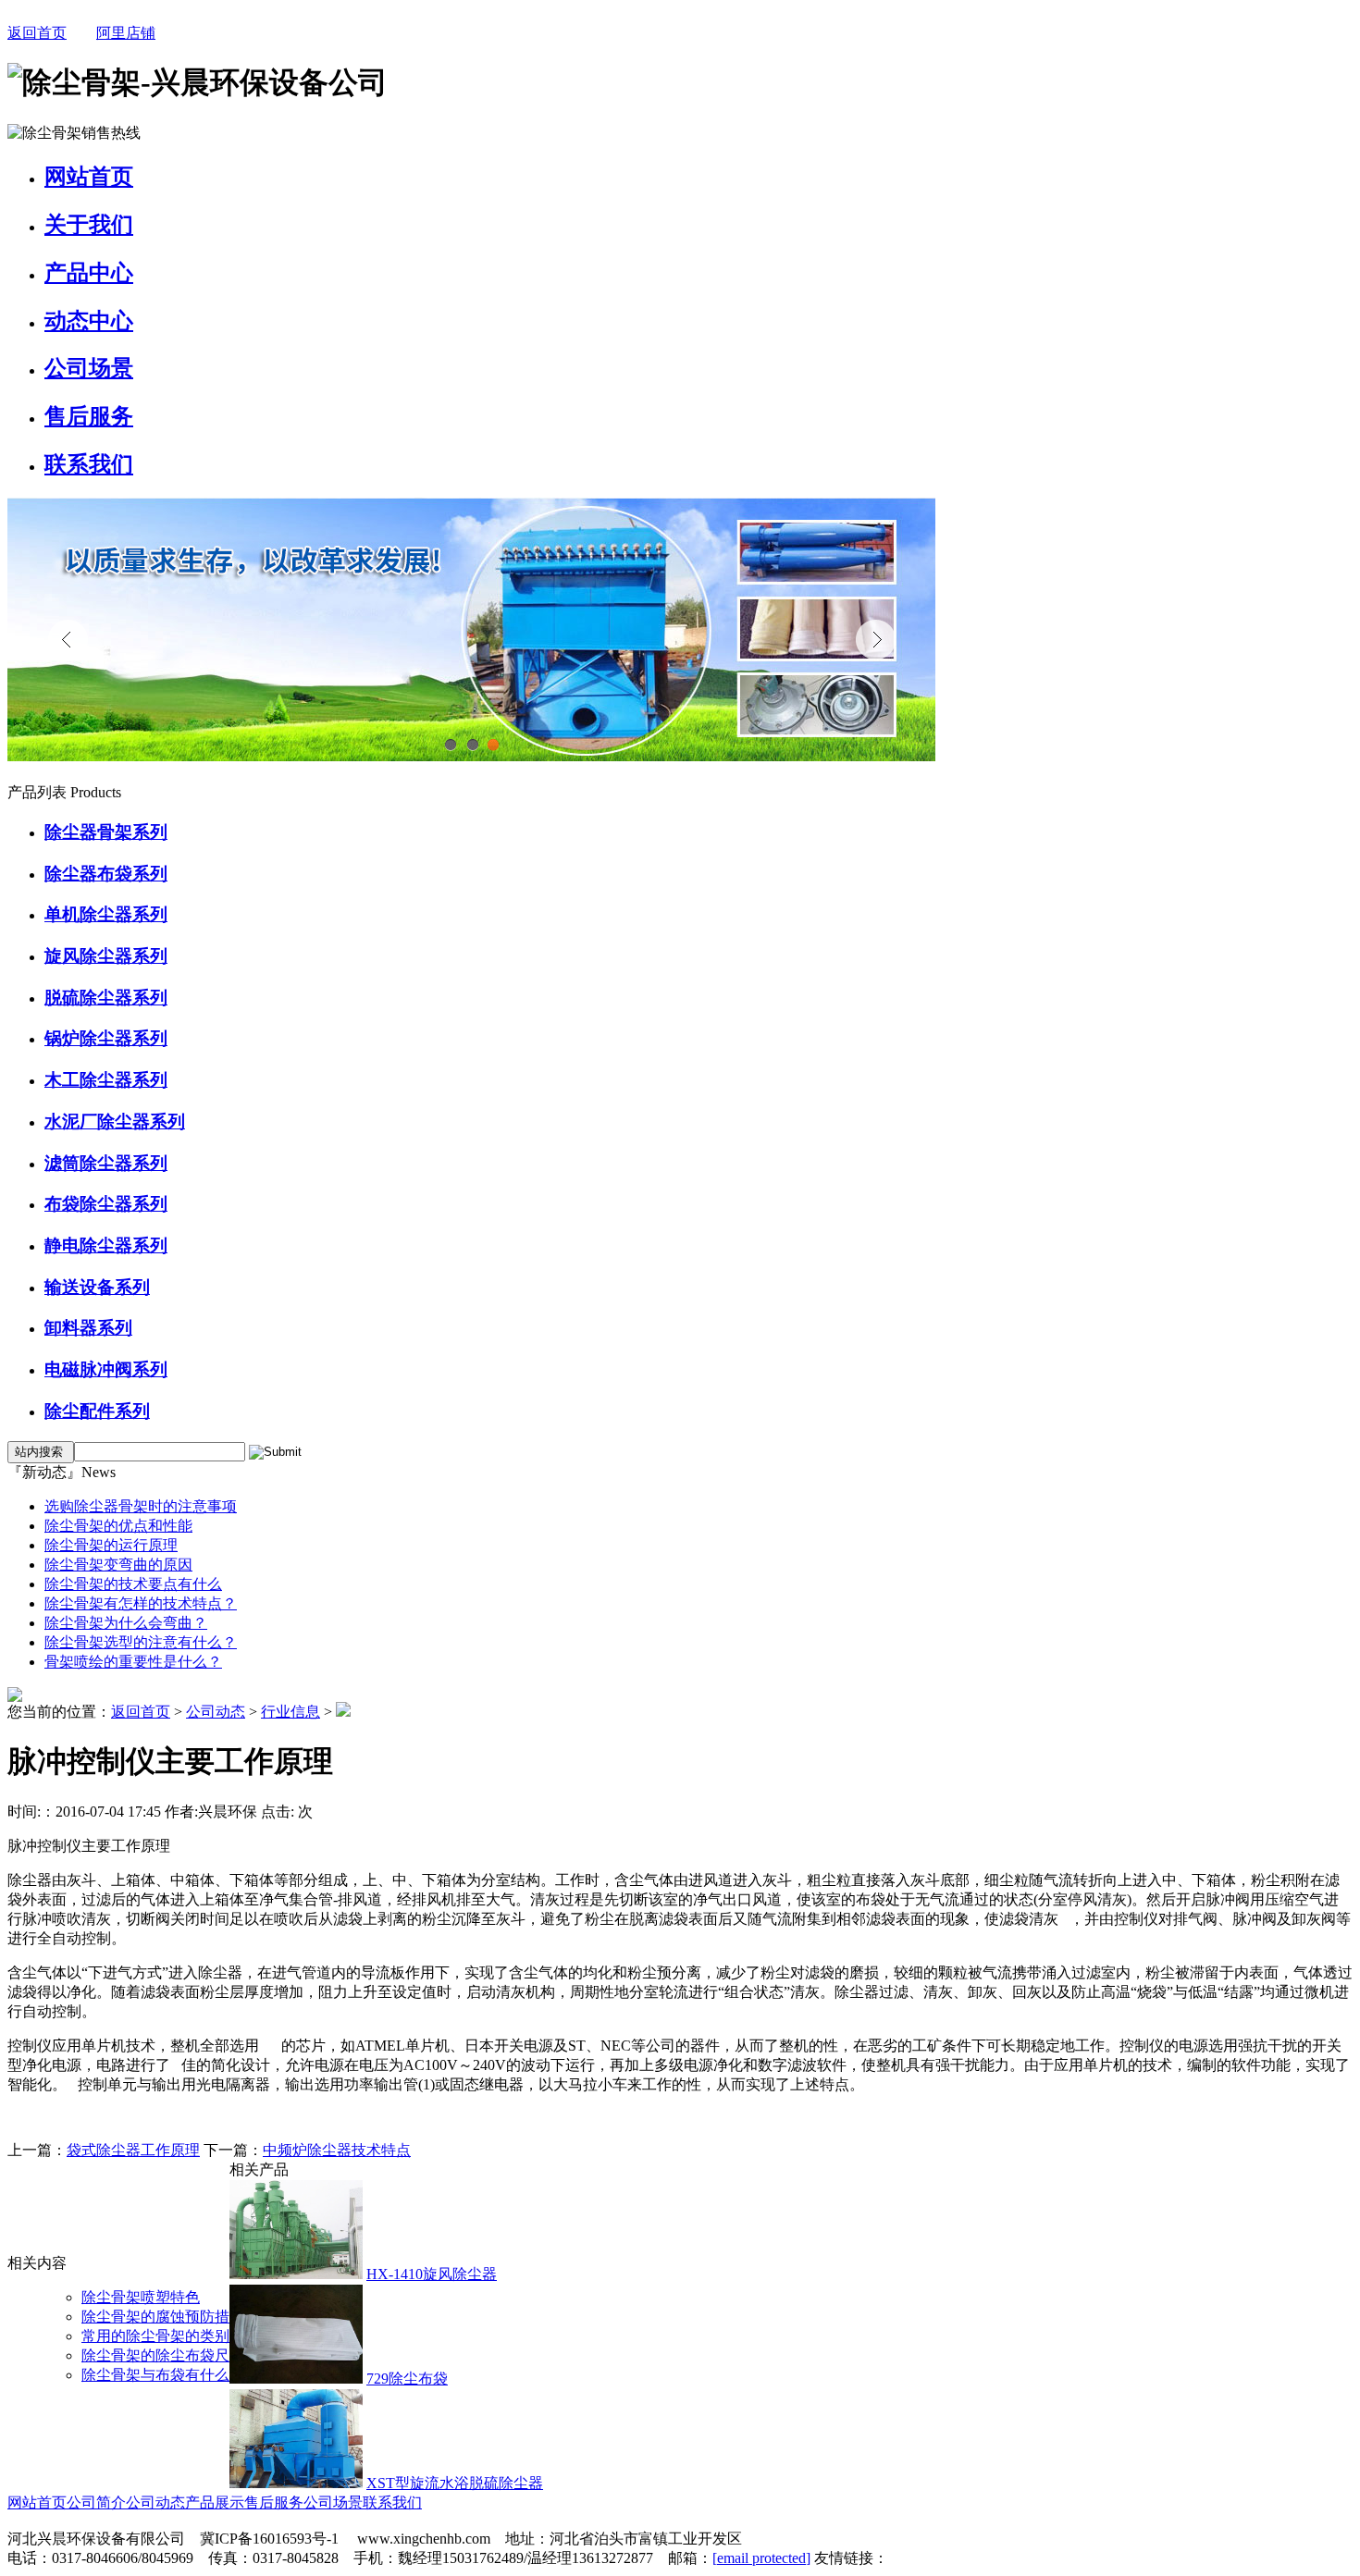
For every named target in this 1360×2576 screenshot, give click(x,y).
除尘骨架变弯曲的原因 (118, 1565)
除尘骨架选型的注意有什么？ (141, 1642)
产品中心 (89, 273)
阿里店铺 (126, 33)
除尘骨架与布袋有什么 (155, 2375)
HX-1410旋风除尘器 (432, 2274)
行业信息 (291, 1712)
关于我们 (89, 225)
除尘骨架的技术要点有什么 (133, 1584)
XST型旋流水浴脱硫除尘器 (455, 2483)
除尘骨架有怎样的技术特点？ (141, 1603)
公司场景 (89, 368)
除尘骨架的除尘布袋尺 (155, 2355)
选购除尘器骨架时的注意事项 (141, 1506)
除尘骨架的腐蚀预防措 (155, 2317)
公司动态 (216, 1712)
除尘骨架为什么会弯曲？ (126, 1623)
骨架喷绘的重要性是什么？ (133, 1662)
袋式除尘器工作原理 (133, 2150)
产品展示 (215, 2502)
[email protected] (761, 2558)
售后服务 (89, 416)
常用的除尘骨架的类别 (155, 2336)
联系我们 (89, 464)
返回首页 (37, 33)
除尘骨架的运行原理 (111, 1545)
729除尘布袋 (407, 2379)
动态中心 (89, 321)
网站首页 (89, 177)
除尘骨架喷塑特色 (141, 2297)
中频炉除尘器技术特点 (337, 2150)
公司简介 (96, 2502)
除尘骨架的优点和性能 (118, 1526)
